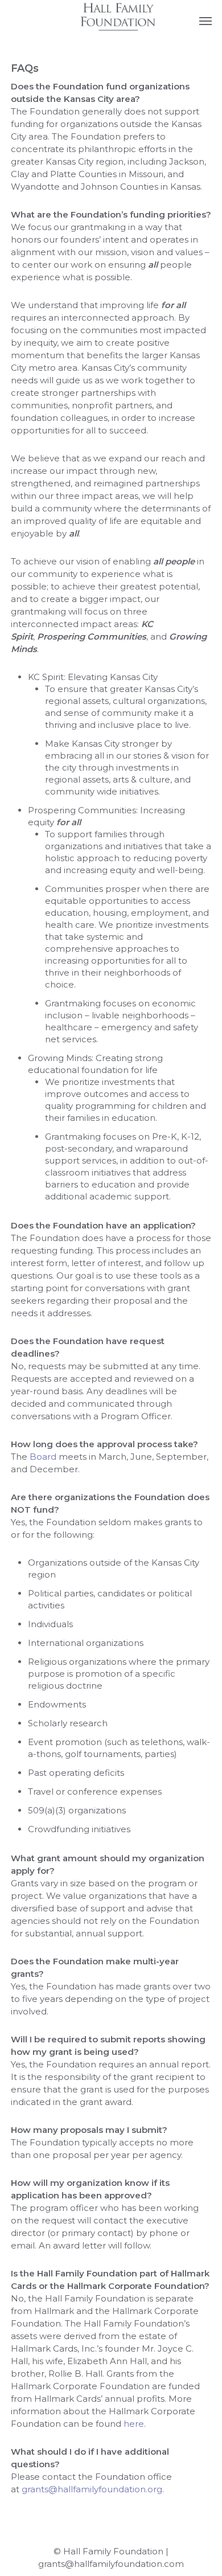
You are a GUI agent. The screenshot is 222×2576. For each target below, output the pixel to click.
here (134, 2424)
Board (43, 1457)
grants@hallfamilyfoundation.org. (93, 2489)
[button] (205, 21)
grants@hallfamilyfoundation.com (111, 2564)
